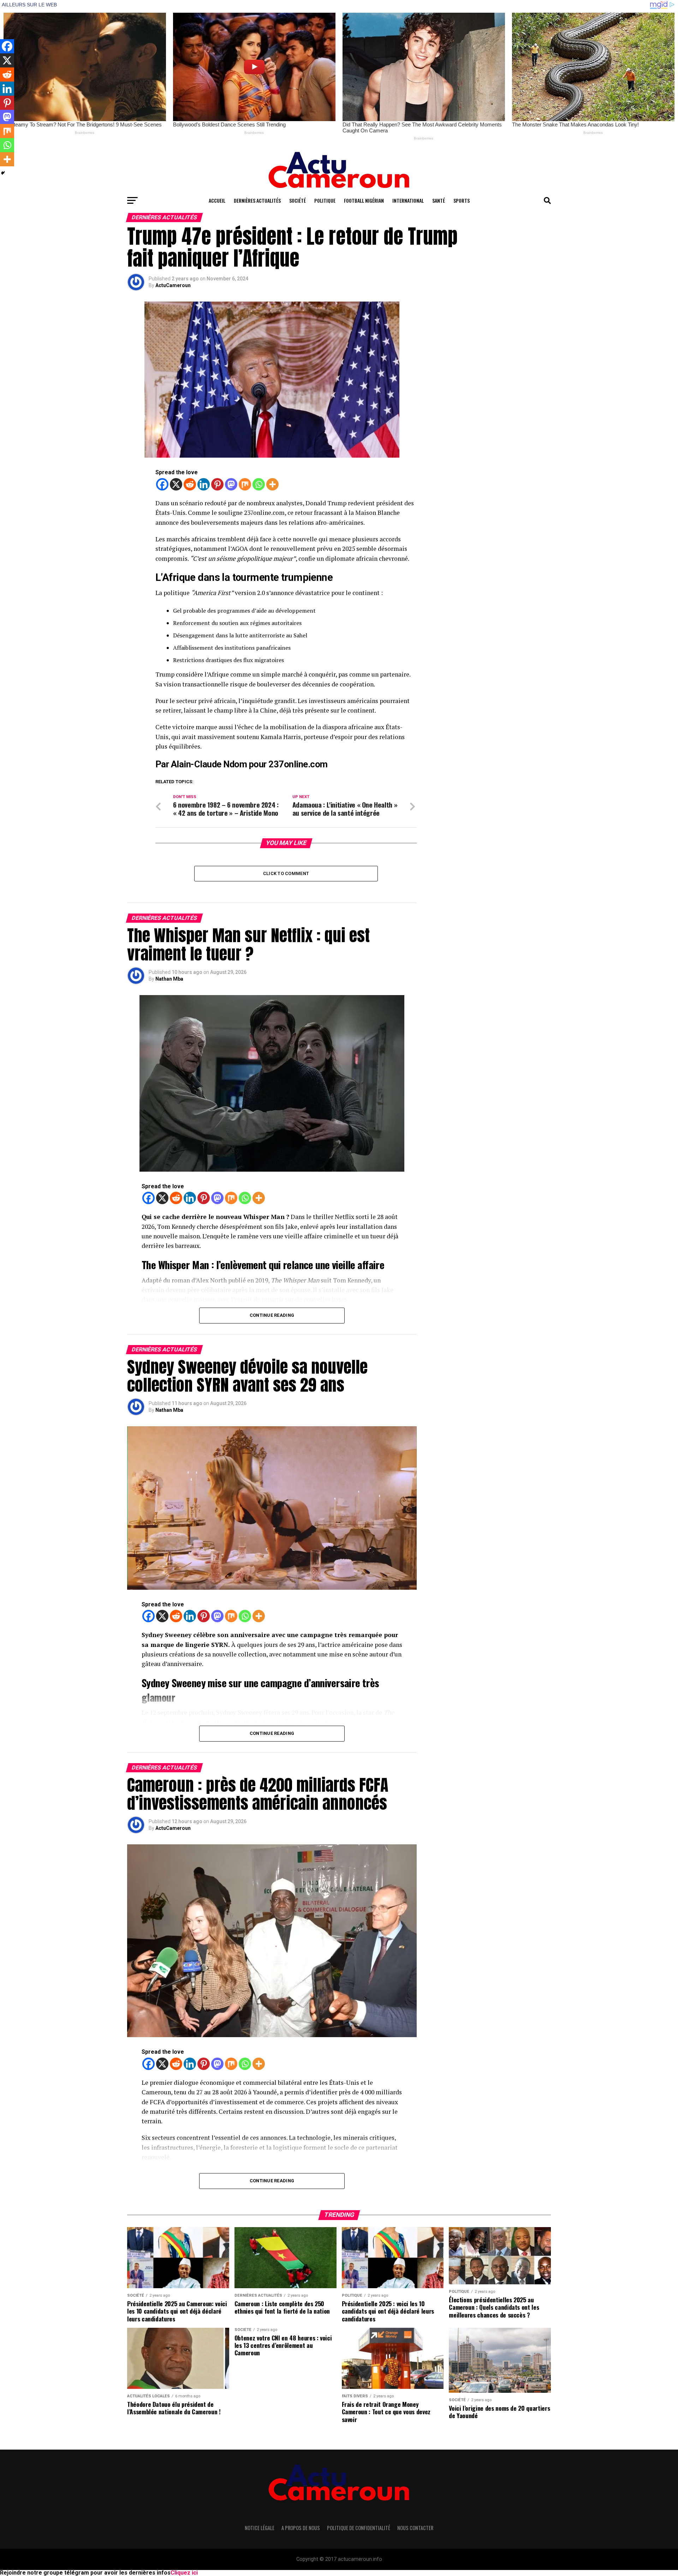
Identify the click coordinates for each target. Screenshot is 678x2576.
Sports (462, 200)
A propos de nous (301, 2528)
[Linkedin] (204, 484)
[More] (272, 484)
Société (298, 200)
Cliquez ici (184, 2573)
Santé (439, 200)
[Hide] (3, 173)
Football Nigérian (364, 200)
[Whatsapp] (259, 484)
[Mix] (245, 484)
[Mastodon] (231, 484)
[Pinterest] (217, 484)
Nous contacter (415, 2528)
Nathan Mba (169, 979)
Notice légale (260, 2528)
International (408, 200)
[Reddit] (190, 484)
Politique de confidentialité (359, 2528)
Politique (325, 200)
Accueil (217, 200)
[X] (176, 484)
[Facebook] (162, 484)
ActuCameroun (173, 285)
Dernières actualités (257, 200)
